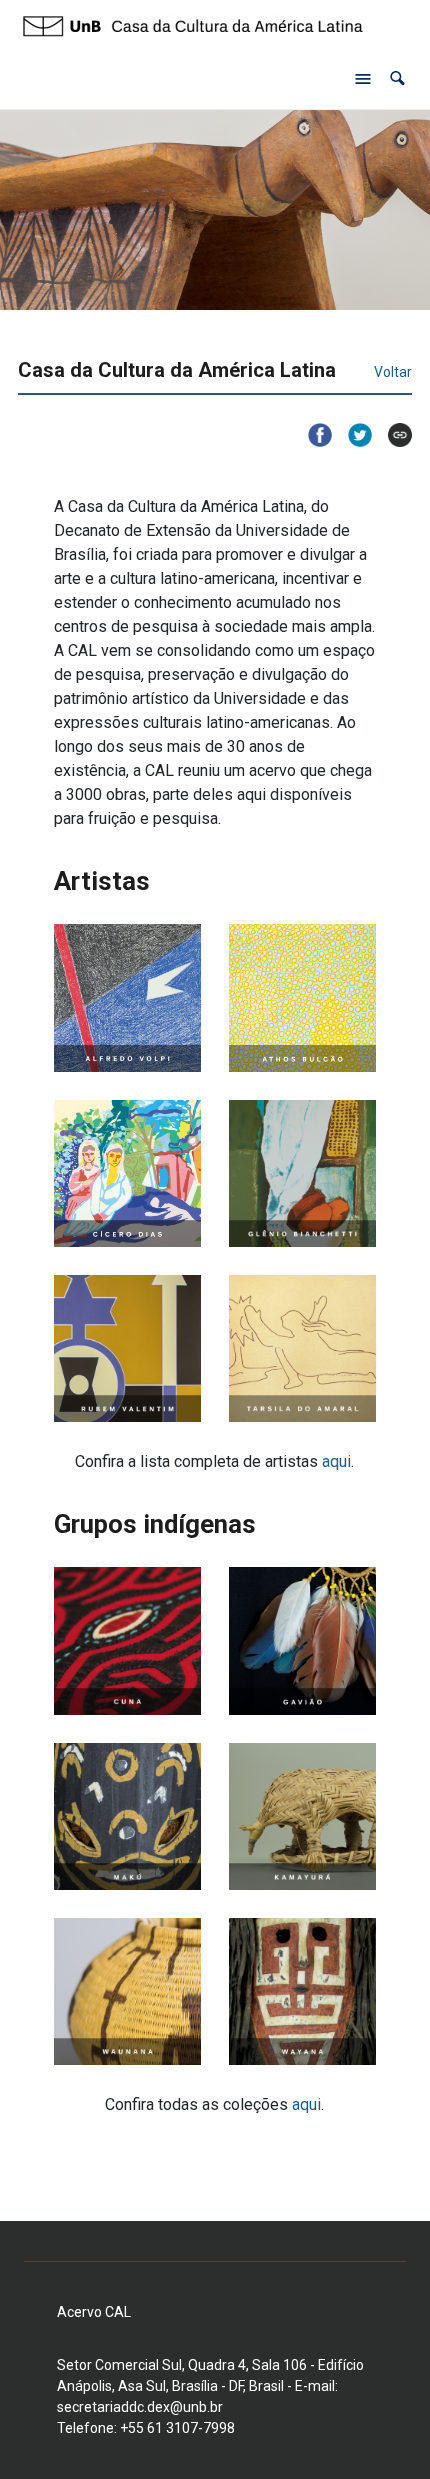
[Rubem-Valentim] (127, 1348)
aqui (336, 1461)
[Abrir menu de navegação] (363, 79)
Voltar (393, 372)
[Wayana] (302, 1991)
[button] (397, 78)
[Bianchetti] (302, 1173)
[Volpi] (127, 997)
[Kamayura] (302, 1816)
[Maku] (127, 1816)
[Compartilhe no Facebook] (312, 435)
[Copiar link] (392, 435)
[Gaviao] (302, 1640)
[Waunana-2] (127, 1991)
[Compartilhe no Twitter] (352, 435)
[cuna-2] (127, 1640)
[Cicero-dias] (127, 1173)
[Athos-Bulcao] (302, 997)
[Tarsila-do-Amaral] (302, 1348)
